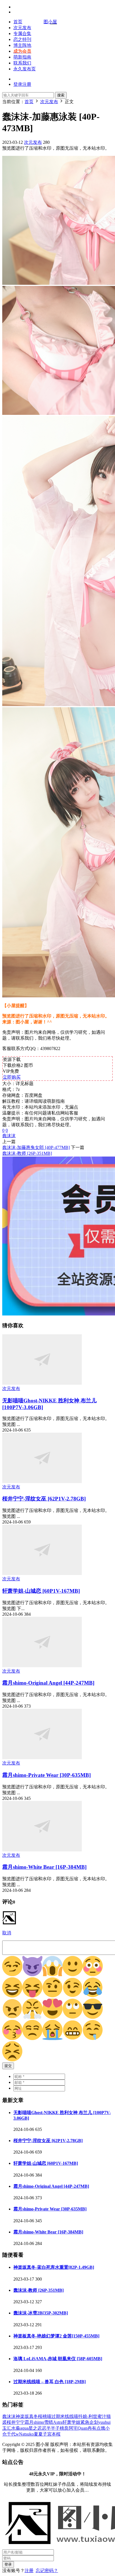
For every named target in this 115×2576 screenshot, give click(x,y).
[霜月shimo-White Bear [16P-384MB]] (42, 1850)
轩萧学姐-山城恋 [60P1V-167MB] (41, 1591)
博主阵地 (22, 45)
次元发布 (22, 28)
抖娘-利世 (88, 2416)
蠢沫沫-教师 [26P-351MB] (27, 1153)
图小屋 (50, 22)
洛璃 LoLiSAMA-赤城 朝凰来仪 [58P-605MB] (58, 2359)
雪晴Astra (53, 2422)
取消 (7, 1933)
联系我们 (22, 63)
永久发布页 (25, 69)
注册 (29, 2571)
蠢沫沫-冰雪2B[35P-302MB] (41, 2313)
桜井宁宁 (16, 2422)
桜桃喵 (45, 2416)
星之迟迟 (37, 2428)
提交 (8, 2066)
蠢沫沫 (9, 1136)
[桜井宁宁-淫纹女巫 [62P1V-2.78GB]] (42, 1482)
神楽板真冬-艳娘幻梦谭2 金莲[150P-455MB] (56, 2336)
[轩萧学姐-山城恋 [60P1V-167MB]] (42, 1573)
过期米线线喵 (65, 2416)
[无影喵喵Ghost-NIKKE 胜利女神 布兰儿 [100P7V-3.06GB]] (42, 1383)
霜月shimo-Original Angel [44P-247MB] (48, 1683)
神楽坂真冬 (27, 2416)
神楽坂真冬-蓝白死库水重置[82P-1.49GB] (54, 2267)
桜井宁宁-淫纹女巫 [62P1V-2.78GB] (44, 1499)
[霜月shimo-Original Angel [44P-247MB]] (42, 1666)
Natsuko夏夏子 (33, 2434)
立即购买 (12, 1077)
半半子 (53, 2428)
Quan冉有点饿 (91, 2428)
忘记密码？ (47, 2571)
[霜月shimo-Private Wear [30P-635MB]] (42, 1758)
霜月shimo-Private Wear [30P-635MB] (46, 1775)
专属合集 (22, 33)
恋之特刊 (22, 39)
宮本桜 (54, 2434)
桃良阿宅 (69, 2428)
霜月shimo (34, 2422)
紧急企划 (89, 2422)
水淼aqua (20, 2428)
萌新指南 (22, 57)
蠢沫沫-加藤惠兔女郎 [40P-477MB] (36, 1147)
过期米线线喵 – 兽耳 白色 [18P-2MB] (50, 2382)
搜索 (61, 95)
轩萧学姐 (71, 2422)
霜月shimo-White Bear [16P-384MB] (44, 1867)
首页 (18, 22)
